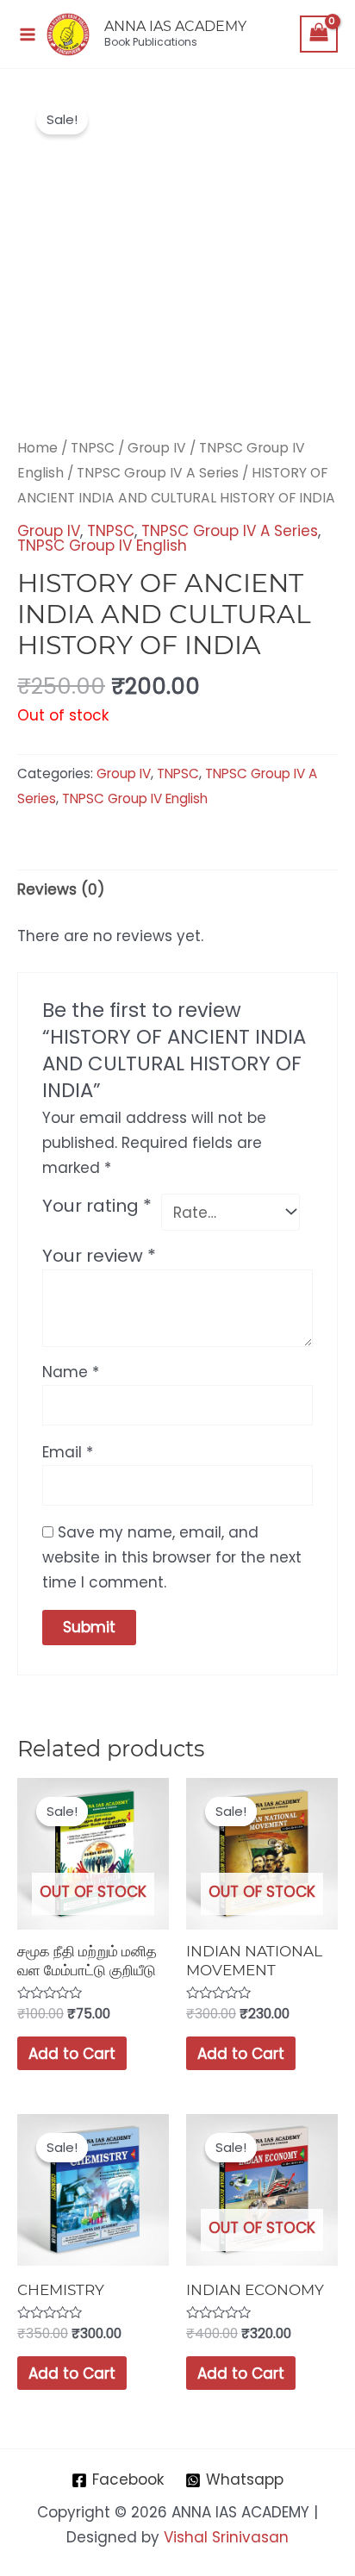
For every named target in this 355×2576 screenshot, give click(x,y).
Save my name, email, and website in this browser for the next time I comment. (172, 1557)
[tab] (177, 889)
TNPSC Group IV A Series (158, 473)
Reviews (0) (61, 889)
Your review (99, 1256)
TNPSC (93, 448)
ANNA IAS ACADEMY (175, 26)
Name (71, 1372)
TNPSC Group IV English (102, 546)
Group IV (157, 448)
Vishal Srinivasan (226, 2537)
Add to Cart (72, 2054)
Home (37, 448)
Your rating (97, 1206)
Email (68, 1452)
